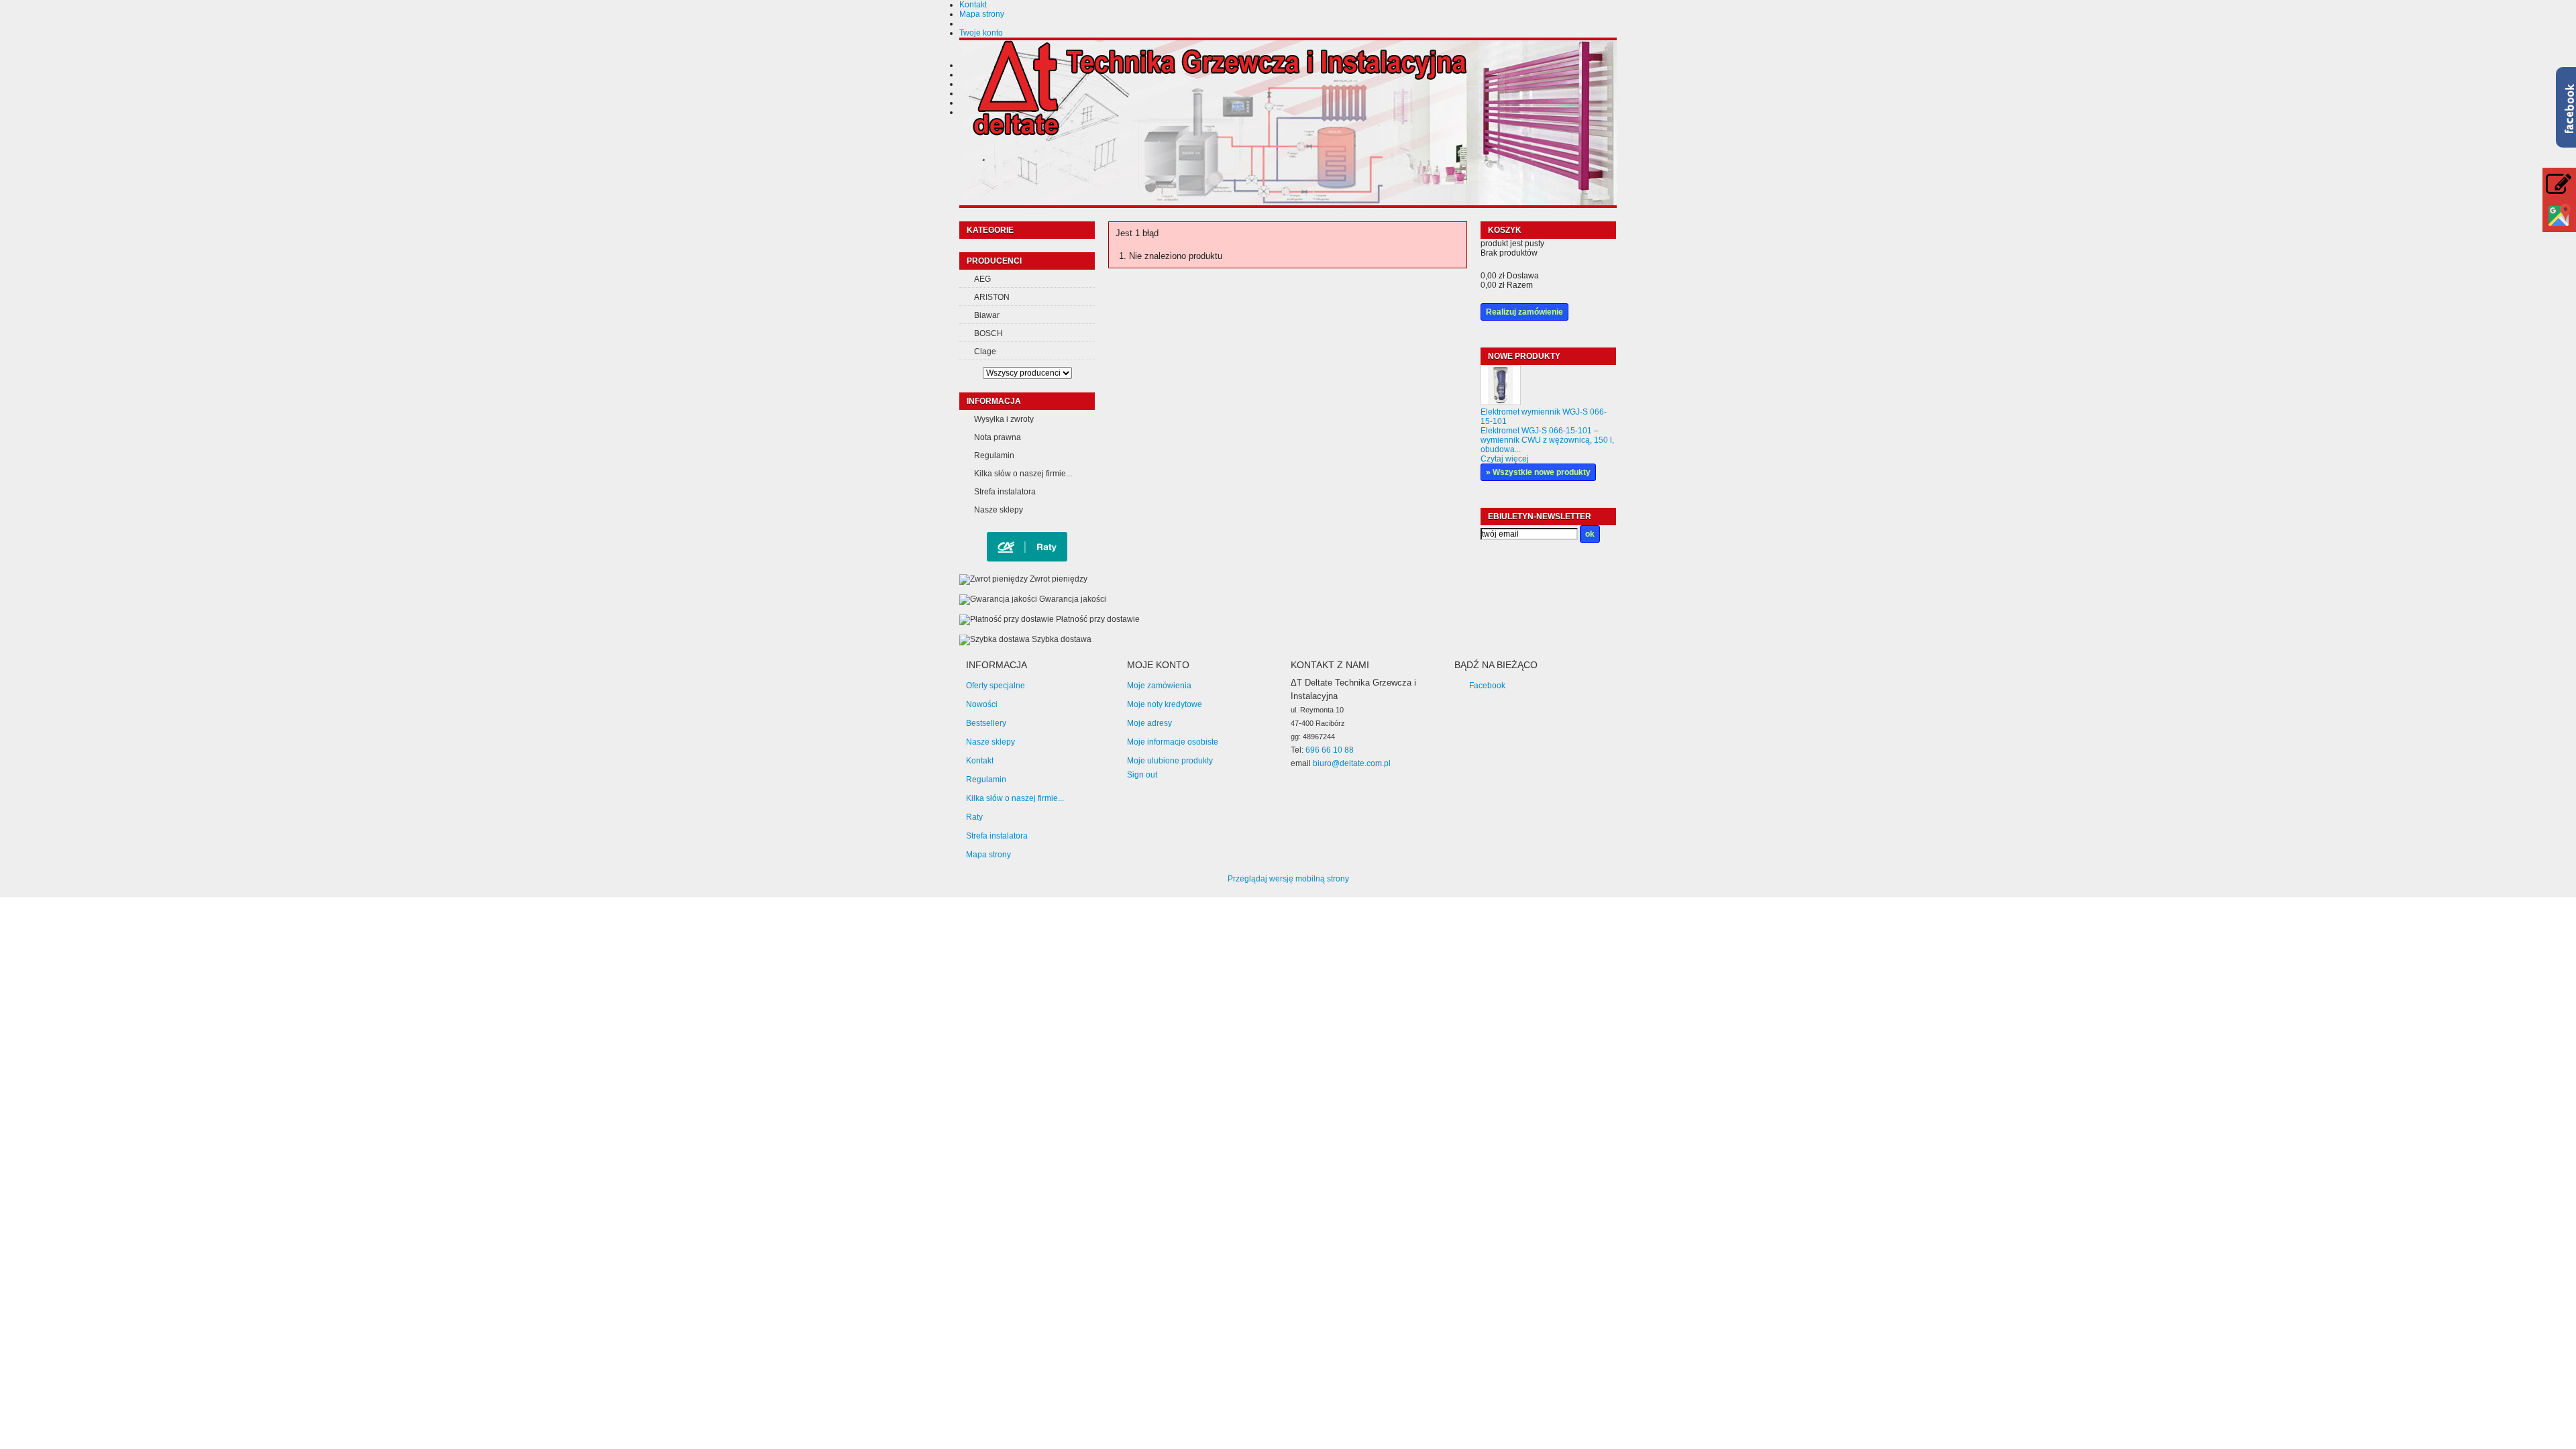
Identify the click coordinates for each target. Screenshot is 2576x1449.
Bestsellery (986, 723)
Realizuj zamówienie (1524, 312)
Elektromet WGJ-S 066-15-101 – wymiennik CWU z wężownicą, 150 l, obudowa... (1547, 440)
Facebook (1487, 686)
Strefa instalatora (1005, 492)
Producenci (994, 261)
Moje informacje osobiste (1173, 742)
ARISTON (992, 297)
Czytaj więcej (1505, 459)
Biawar (987, 315)
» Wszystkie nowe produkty (1538, 472)
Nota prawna (998, 437)
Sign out (1142, 775)
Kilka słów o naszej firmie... (1023, 474)
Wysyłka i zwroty (1004, 419)
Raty (974, 817)
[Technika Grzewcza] (1220, 90)
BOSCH (988, 333)
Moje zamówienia (1159, 686)
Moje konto (1158, 665)
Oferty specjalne (996, 686)
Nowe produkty (1524, 356)
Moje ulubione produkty (1170, 761)
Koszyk (1506, 230)
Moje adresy (1149, 723)
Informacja (994, 401)
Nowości (982, 704)
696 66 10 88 (1330, 750)
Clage (985, 352)
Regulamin (994, 455)
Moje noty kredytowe (1165, 704)
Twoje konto (981, 33)
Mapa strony (982, 14)
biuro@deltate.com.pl (1352, 763)
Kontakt (973, 5)
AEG (982, 279)
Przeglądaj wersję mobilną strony (1288, 879)
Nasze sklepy (999, 510)
